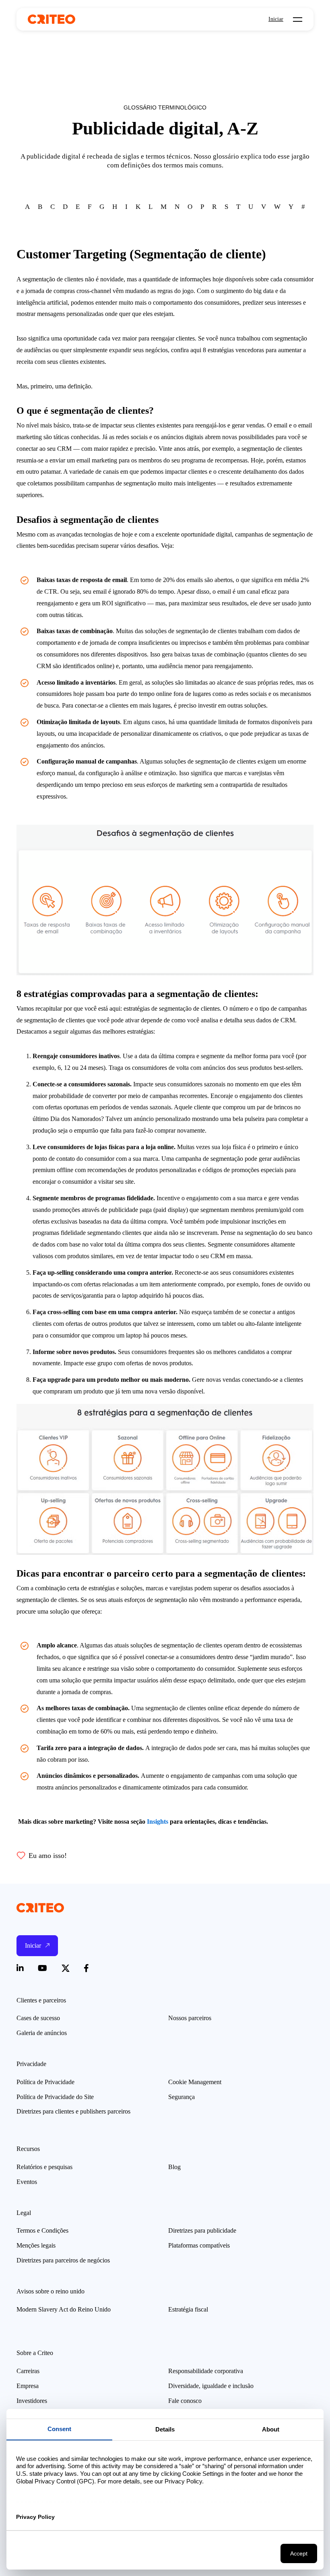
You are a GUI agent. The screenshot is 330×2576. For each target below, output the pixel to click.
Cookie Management (195, 2082)
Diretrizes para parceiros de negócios (63, 2260)
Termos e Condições (42, 2230)
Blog (174, 2167)
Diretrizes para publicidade (202, 2230)
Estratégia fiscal (188, 2309)
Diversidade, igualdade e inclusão (211, 2386)
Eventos (27, 2182)
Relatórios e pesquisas (44, 2167)
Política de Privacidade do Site (55, 2097)
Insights (158, 1822)
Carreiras (28, 2371)
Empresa (28, 2386)
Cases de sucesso (38, 2018)
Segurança (181, 2097)
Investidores (32, 2401)
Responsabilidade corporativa (206, 2371)
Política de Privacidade (45, 2082)
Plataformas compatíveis (199, 2245)
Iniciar (276, 19)
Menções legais (36, 2245)
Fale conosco (185, 2401)
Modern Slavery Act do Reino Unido (64, 2309)
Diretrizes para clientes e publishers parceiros (73, 2111)
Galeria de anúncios (42, 2033)
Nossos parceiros (190, 2018)
